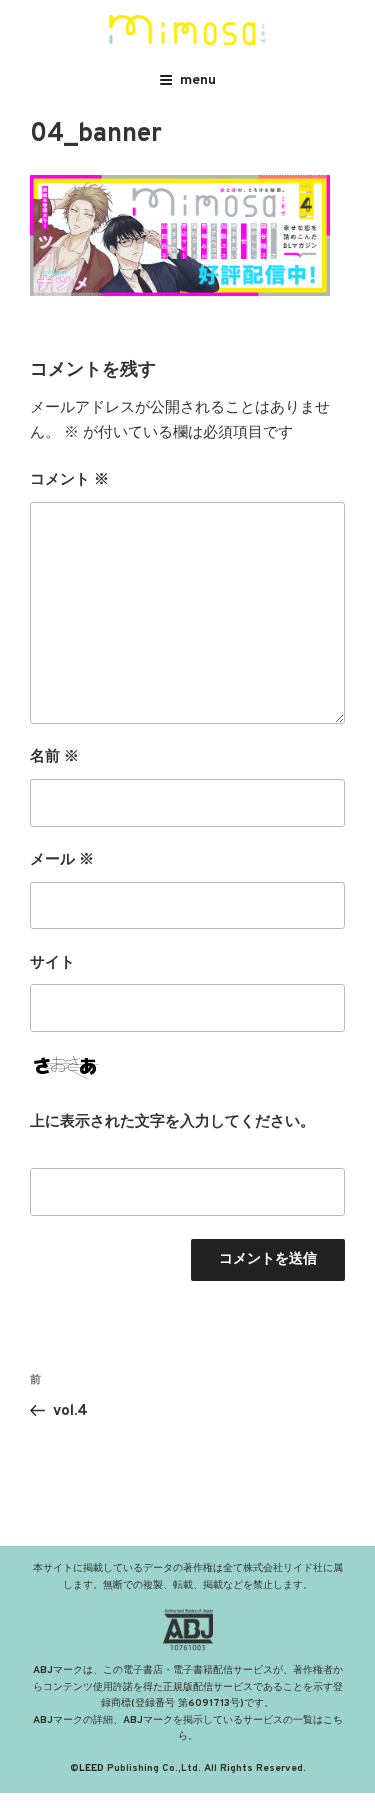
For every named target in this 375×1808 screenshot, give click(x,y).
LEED (91, 1768)
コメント (69, 480)
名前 (54, 757)
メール (62, 860)
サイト (52, 963)
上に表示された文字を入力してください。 (172, 1122)
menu (198, 80)
